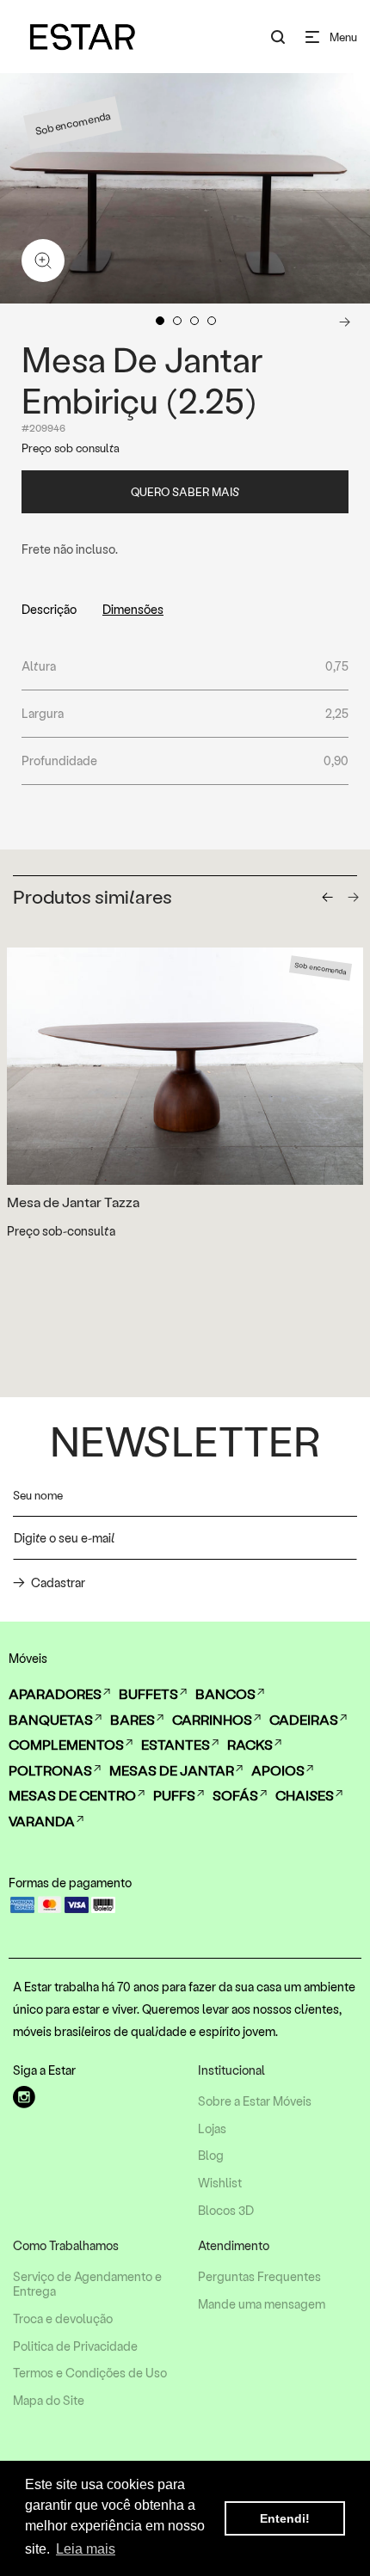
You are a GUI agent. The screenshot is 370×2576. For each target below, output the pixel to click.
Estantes (176, 1744)
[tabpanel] (185, 188)
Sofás (235, 1795)
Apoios (278, 1770)
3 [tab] (194, 321)
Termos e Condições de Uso (90, 2373)
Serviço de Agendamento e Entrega (87, 2284)
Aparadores (55, 1693)
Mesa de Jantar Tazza (73, 1202)
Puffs (174, 1795)
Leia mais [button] (86, 2549)
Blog (211, 2156)
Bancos (225, 1693)
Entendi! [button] (285, 2518)
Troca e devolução (63, 2319)
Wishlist (220, 2183)
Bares (133, 1719)
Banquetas (51, 1719)
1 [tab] (160, 321)
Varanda (42, 1821)
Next (344, 321)
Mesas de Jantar (172, 1770)
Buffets (148, 1693)
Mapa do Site (49, 2401)
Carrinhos (212, 1719)
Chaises (305, 1795)
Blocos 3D (226, 2211)
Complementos (66, 1744)
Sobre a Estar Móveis (255, 2101)
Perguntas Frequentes (259, 2277)
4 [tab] (212, 321)
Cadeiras (304, 1719)
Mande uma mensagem (262, 2304)
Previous (24, 321)
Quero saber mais (185, 491)
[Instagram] (24, 2097)
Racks (250, 1744)
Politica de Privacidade (75, 2346)
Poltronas (50, 1770)
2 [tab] (177, 321)
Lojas (212, 2129)
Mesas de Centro (72, 1795)
